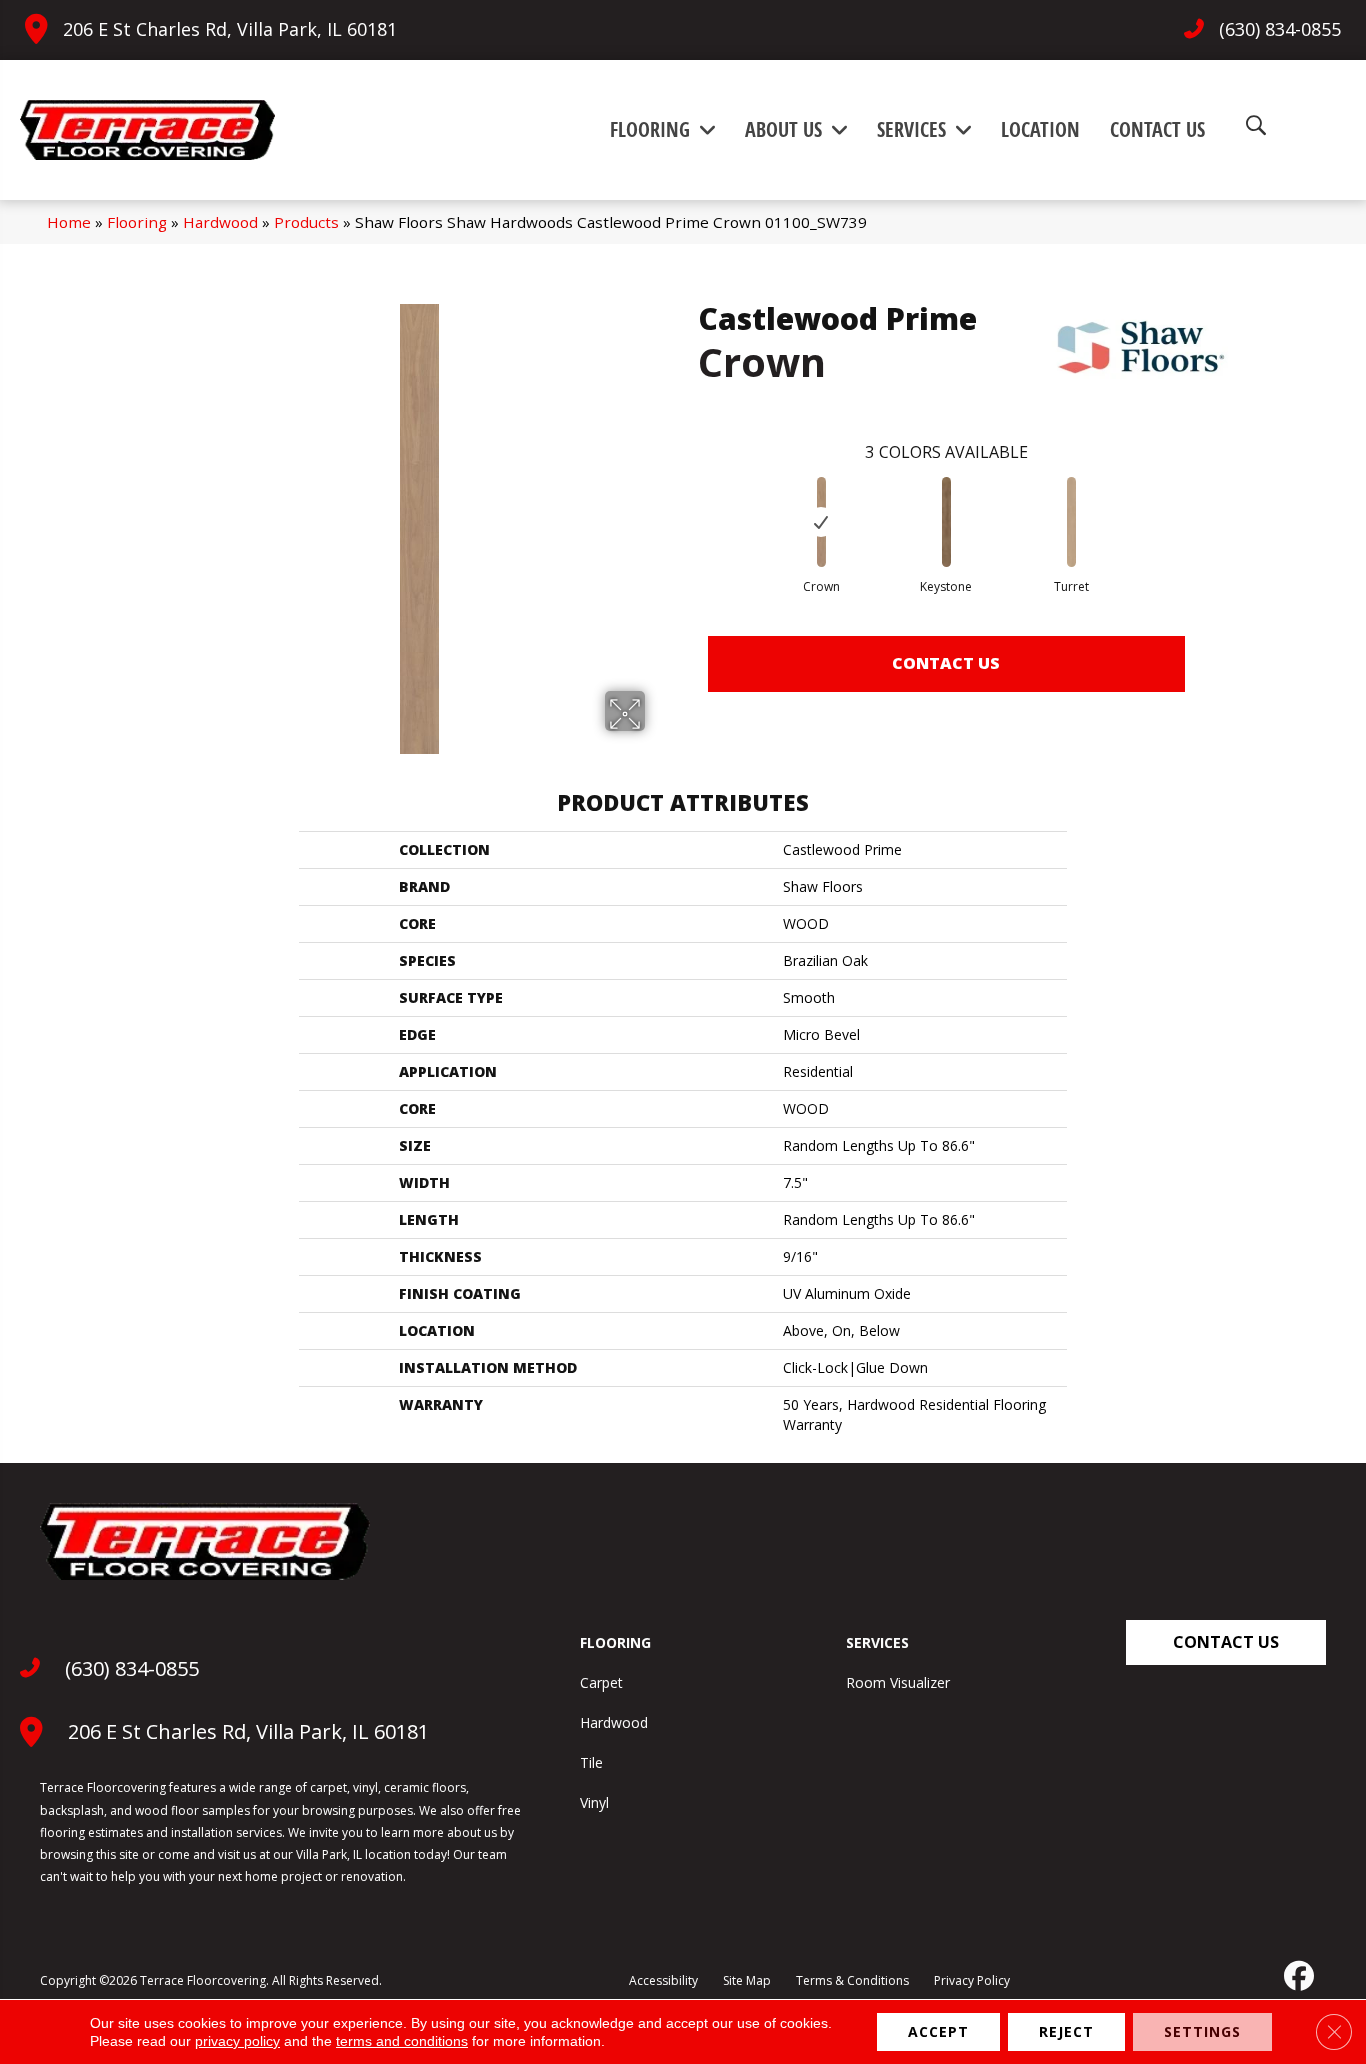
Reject (1066, 2031)
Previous (688, 502)
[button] (1226, 1642)
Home (69, 222)
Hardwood (220, 222)
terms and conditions (402, 2041)
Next (1205, 502)
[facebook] (1297, 1976)
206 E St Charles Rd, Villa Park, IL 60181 (230, 29)
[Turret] (1071, 522)
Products (306, 222)
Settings (1202, 2031)
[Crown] (821, 522)
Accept (938, 2031)
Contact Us (946, 663)
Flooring (137, 222)
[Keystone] (946, 522)
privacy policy (237, 2041)
